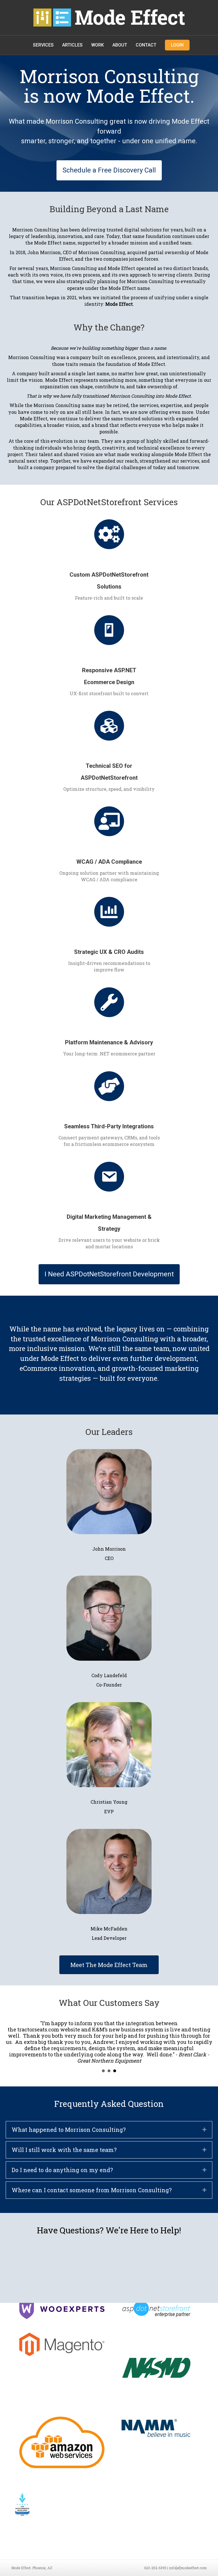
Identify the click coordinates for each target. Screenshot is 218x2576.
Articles (72, 45)
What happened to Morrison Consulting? (69, 2130)
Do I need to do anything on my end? (62, 2170)
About (120, 45)
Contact (146, 45)
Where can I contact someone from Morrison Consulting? (92, 2190)
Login (177, 45)
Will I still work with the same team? (64, 2150)
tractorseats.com (38, 2029)
